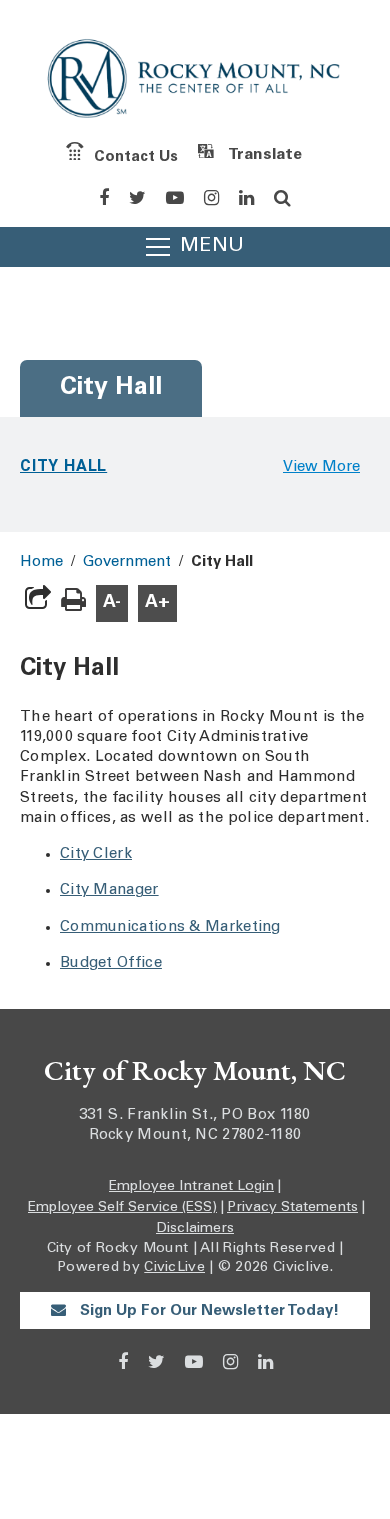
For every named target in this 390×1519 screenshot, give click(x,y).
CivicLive (174, 1268)
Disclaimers (195, 1229)
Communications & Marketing (170, 927)
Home (41, 562)
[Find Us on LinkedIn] (246, 198)
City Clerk (96, 854)
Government (127, 562)
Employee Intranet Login (191, 1187)
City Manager (109, 890)
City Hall (63, 465)
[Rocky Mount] (195, 82)
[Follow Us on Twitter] (137, 198)
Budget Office (111, 963)
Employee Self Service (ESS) (122, 1208)
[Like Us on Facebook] (104, 198)
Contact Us (136, 156)
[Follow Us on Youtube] (175, 198)
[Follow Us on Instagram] (211, 198)
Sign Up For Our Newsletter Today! (207, 1311)
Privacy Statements (292, 1208)
